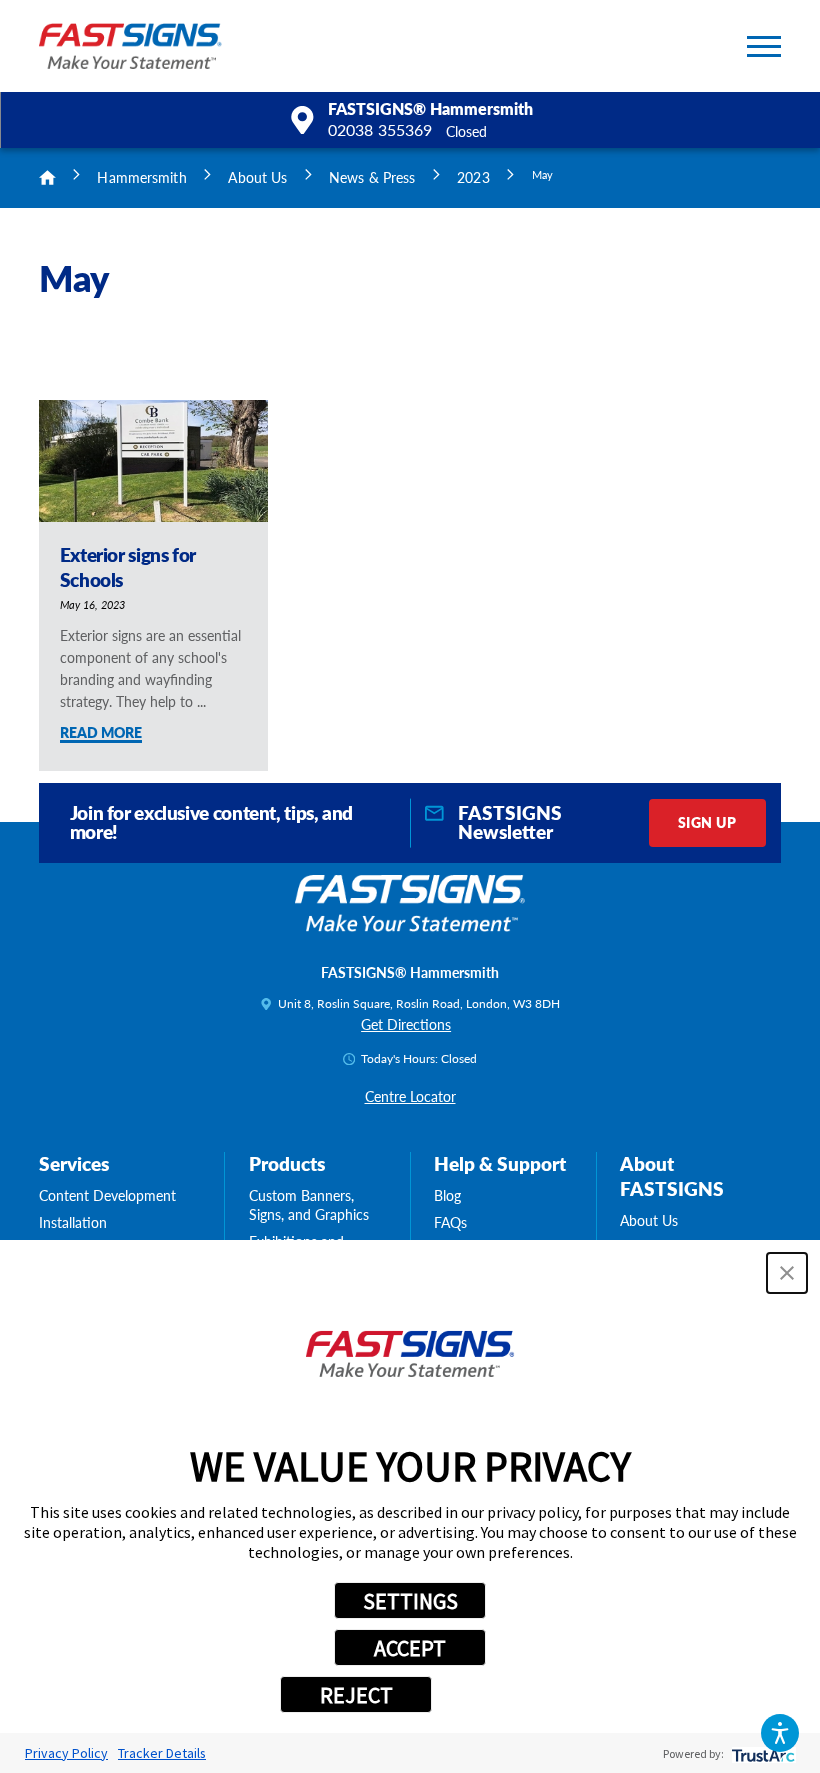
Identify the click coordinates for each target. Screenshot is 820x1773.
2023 (473, 177)
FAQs (450, 1222)
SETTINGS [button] (410, 1601)
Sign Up (707, 822)
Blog (447, 1195)
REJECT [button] (356, 1695)
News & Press (372, 177)
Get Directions (406, 1024)
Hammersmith (141, 177)
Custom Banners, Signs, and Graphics (309, 1204)
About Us (257, 177)
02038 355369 (380, 130)
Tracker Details (162, 1753)
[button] (780, 1733)
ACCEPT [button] (410, 1648)
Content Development (107, 1195)
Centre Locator (410, 1096)
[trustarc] (761, 1753)
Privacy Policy (66, 1753)
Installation (73, 1222)
